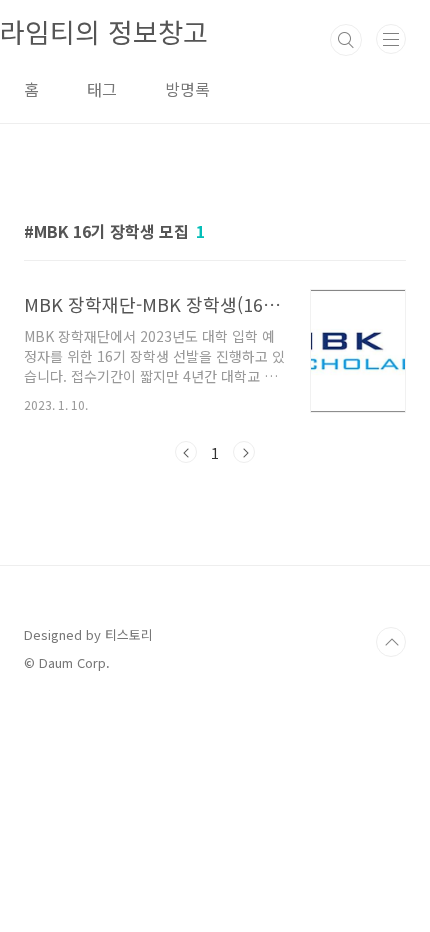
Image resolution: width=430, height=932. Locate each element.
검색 (346, 40)
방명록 (187, 89)
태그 (102, 89)
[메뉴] (391, 39)
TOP (391, 642)
